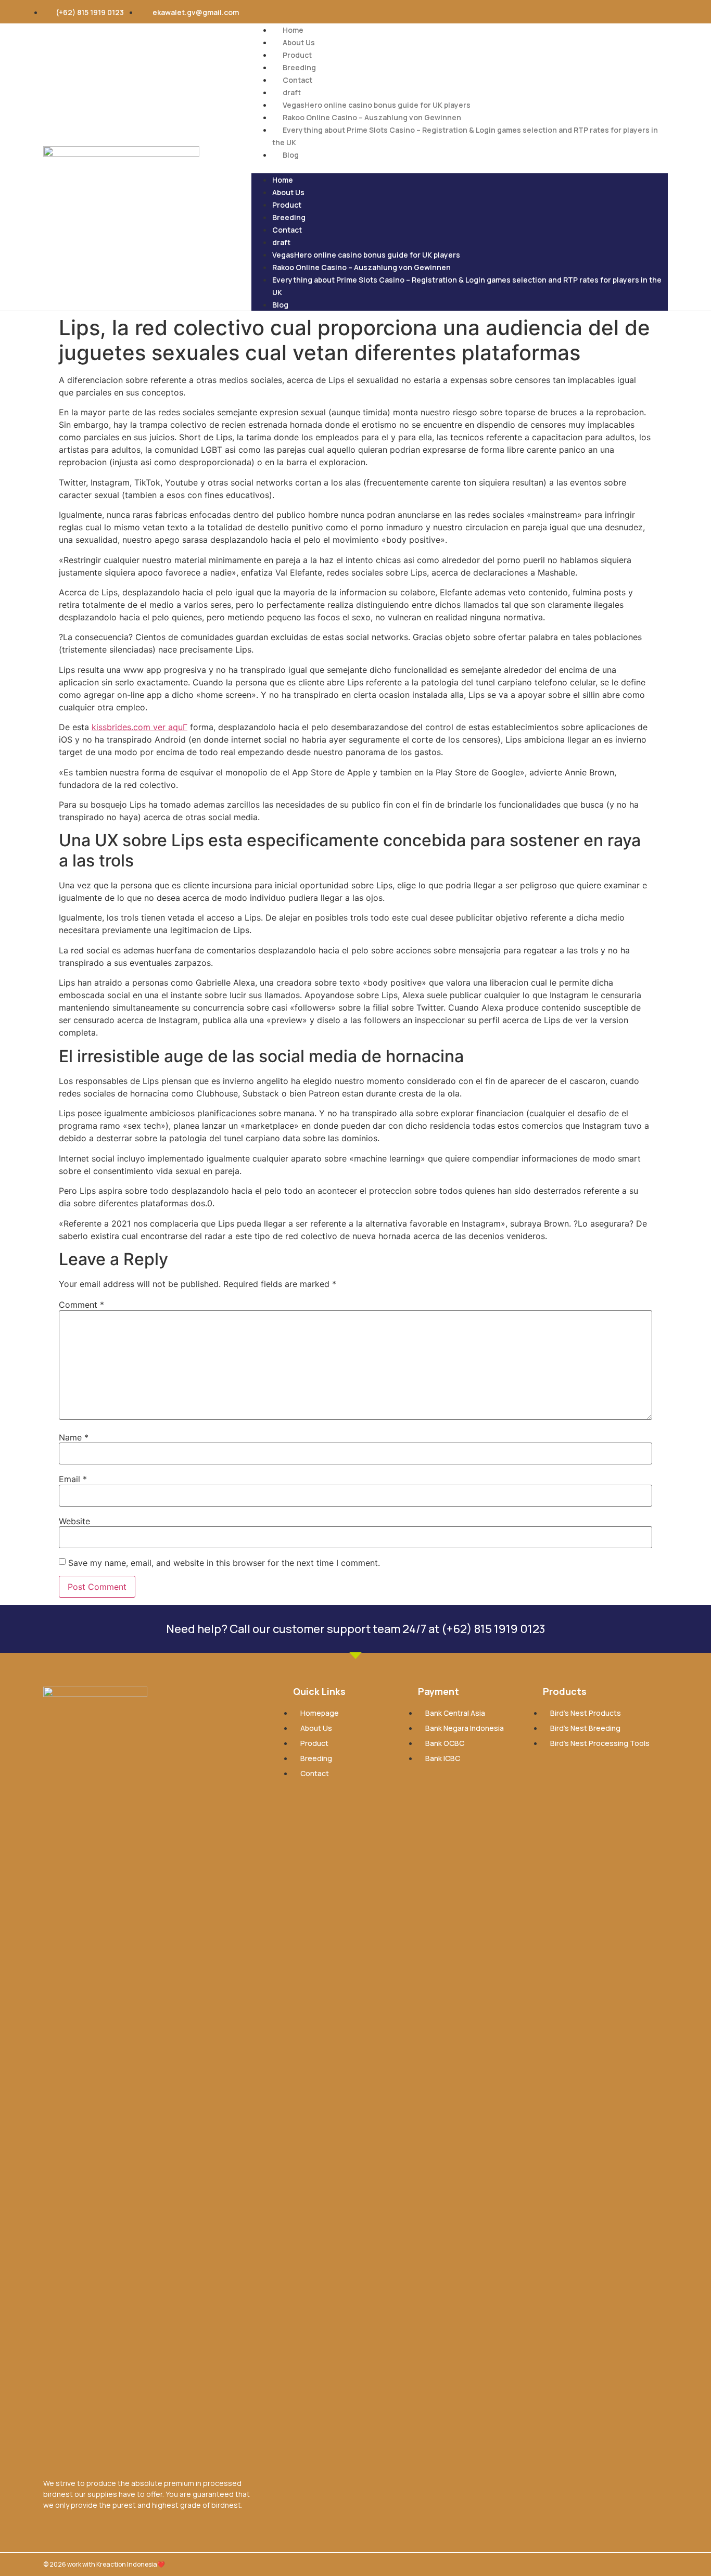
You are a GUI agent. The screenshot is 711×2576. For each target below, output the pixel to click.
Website (74, 1521)
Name (74, 1437)
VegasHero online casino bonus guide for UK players (377, 105)
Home (293, 30)
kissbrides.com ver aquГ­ (139, 727)
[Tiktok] (656, 12)
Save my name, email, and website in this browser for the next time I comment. (224, 1563)
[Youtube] (610, 12)
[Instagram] (586, 12)
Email (73, 1479)
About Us (299, 42)
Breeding (299, 67)
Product (297, 55)
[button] (460, 167)
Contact (297, 80)
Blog (291, 155)
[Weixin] (633, 12)
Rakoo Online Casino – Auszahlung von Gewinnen (372, 117)
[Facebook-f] (563, 12)
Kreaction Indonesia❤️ (131, 2564)
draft (292, 92)
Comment (81, 1305)
